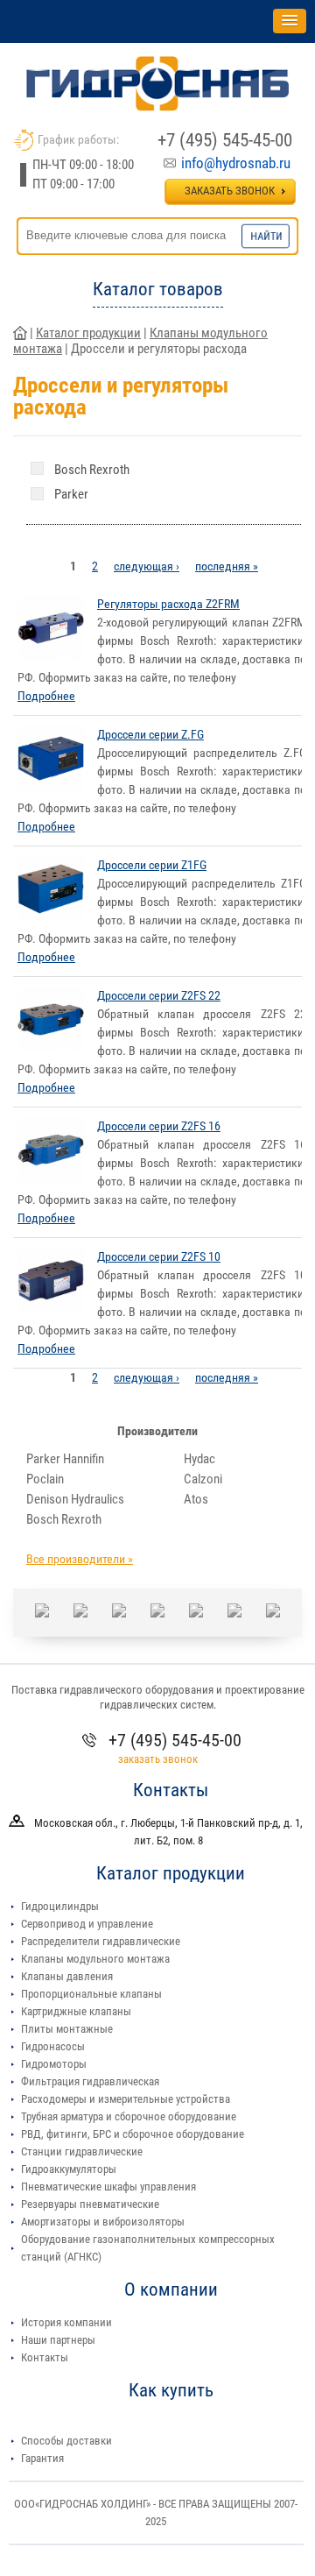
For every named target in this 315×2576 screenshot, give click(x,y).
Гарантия (42, 2458)
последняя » (227, 566)
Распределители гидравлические (101, 1941)
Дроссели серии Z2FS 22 (159, 995)
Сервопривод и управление (87, 1924)
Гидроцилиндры (60, 1906)
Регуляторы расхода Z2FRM (168, 604)
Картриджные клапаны (76, 2011)
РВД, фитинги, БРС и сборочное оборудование (133, 2134)
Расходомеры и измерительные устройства (126, 2099)
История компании (66, 2322)
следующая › (147, 566)
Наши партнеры (58, 2340)
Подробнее (46, 696)
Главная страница (20, 333)
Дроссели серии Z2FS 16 (159, 1126)
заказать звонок (158, 1759)
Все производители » (80, 1559)
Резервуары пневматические (90, 2204)
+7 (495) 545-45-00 (225, 140)
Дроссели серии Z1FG (152, 865)
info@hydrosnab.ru (236, 163)
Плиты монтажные (67, 2029)
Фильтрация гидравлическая (90, 2081)
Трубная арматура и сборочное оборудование (129, 2116)
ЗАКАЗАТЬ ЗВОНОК (230, 191)
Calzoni (203, 1479)
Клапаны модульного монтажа (95, 1959)
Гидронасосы (53, 2046)
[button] (290, 21)
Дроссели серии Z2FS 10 (159, 1256)
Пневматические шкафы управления (108, 2187)
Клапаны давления (67, 1976)
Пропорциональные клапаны (91, 1994)
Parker (71, 494)
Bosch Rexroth (92, 470)
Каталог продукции (88, 333)
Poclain (45, 1479)
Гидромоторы (54, 2064)
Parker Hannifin (65, 1459)
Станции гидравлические (82, 2151)
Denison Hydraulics (75, 1499)
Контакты (45, 2357)
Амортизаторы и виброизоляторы (103, 2222)
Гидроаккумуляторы (69, 2169)
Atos (196, 1499)
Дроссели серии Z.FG (150, 734)
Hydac (199, 1459)
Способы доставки (66, 2441)
